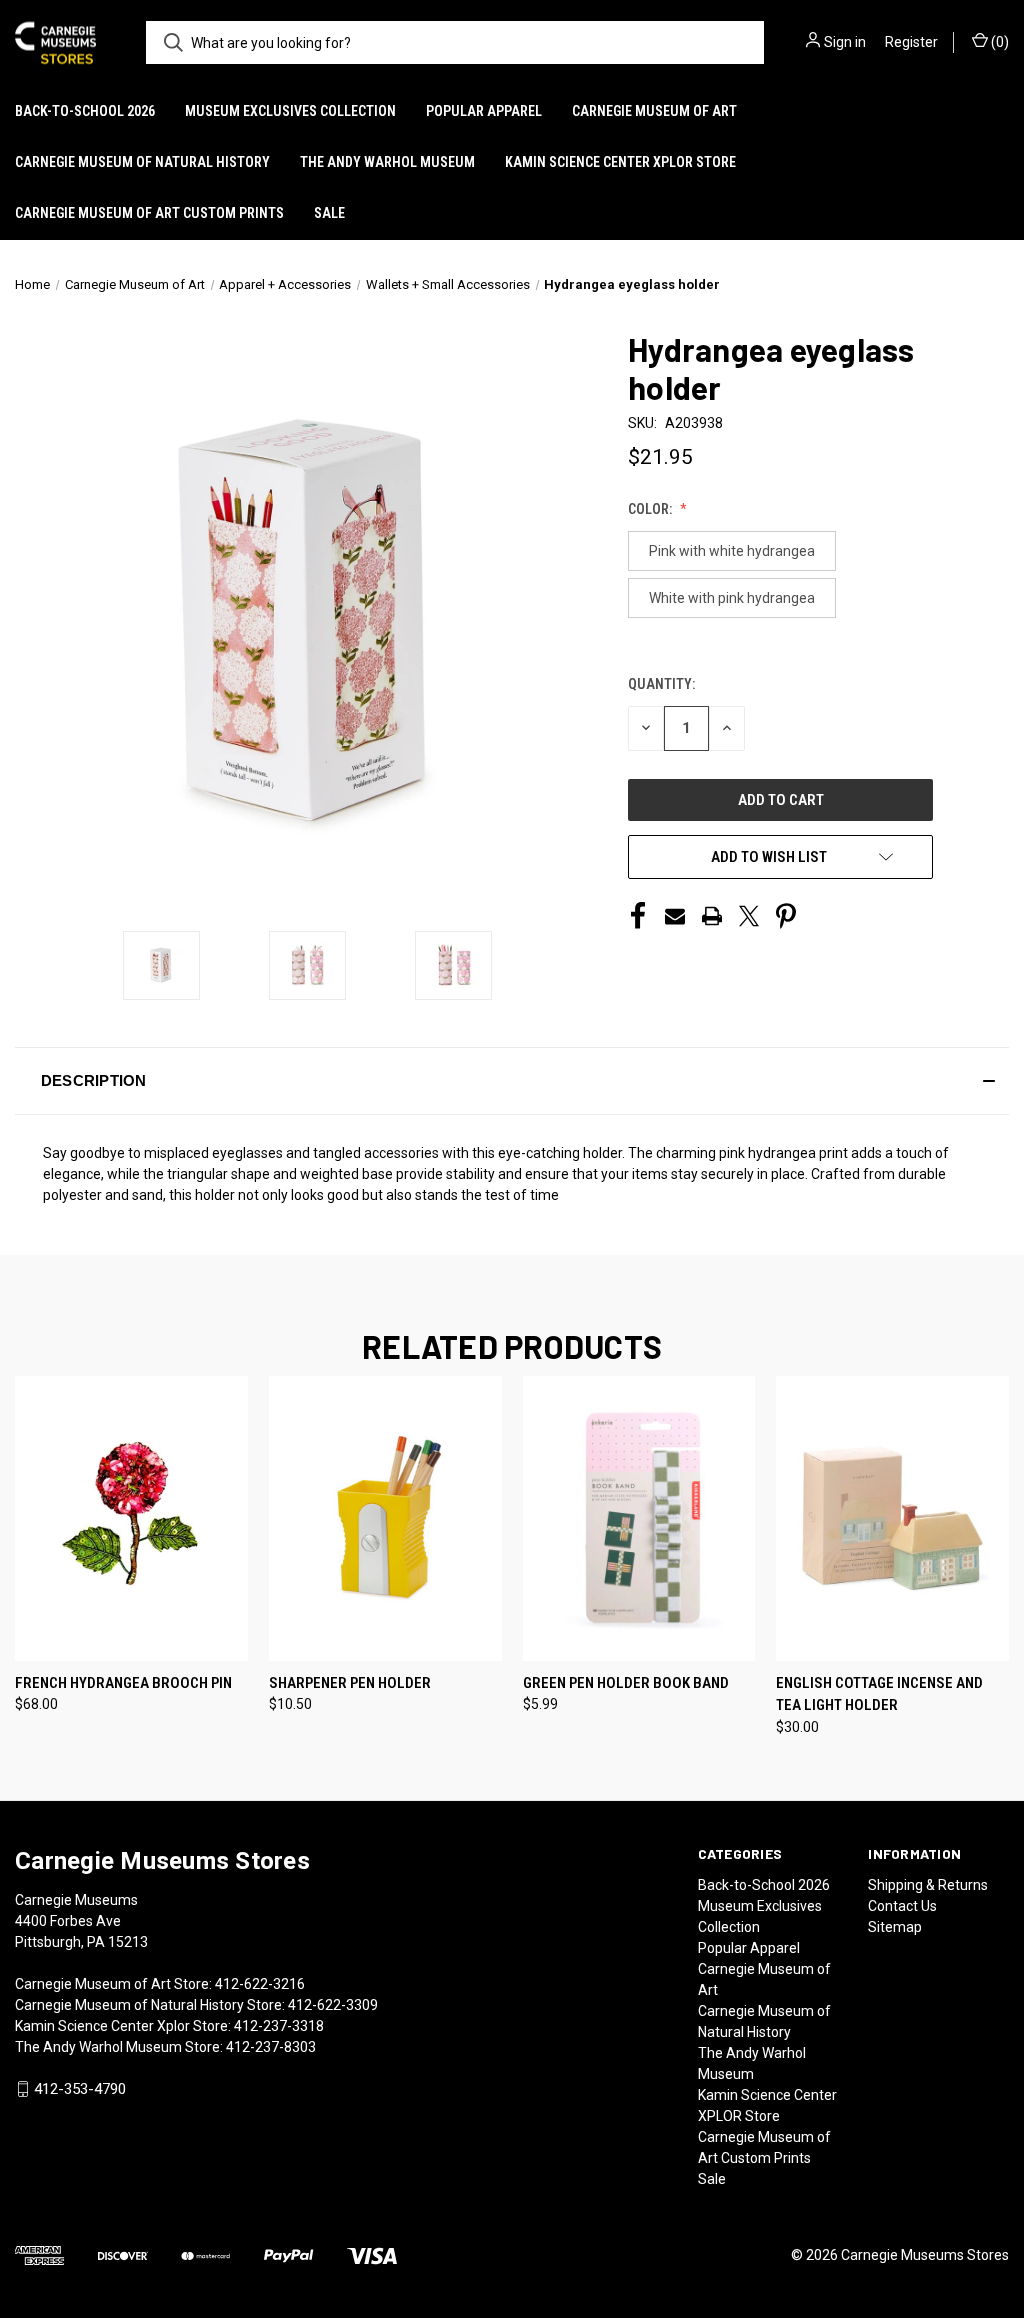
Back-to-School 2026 (85, 111)
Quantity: (661, 684)
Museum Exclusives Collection (290, 111)
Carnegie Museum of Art (654, 111)
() (998, 42)
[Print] (712, 916)
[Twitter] (749, 916)
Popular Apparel (484, 111)
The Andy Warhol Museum (387, 162)
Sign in (845, 42)
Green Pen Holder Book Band (626, 1683)
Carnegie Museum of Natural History (142, 162)
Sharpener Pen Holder (350, 1683)
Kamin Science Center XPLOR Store (620, 162)
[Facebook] (638, 916)
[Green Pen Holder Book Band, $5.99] (639, 1518)
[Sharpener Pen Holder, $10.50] (385, 1518)
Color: (651, 509)
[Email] (675, 916)
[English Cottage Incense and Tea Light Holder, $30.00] (892, 1518)
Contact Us (902, 1906)
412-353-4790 (80, 2089)
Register (911, 42)
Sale (329, 213)
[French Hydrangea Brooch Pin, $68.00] (131, 1518)
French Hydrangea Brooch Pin (123, 1683)
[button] (512, 1081)
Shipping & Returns (928, 1885)
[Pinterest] (786, 916)
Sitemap (895, 1927)
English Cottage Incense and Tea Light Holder (879, 1694)
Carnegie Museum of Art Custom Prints (149, 213)
